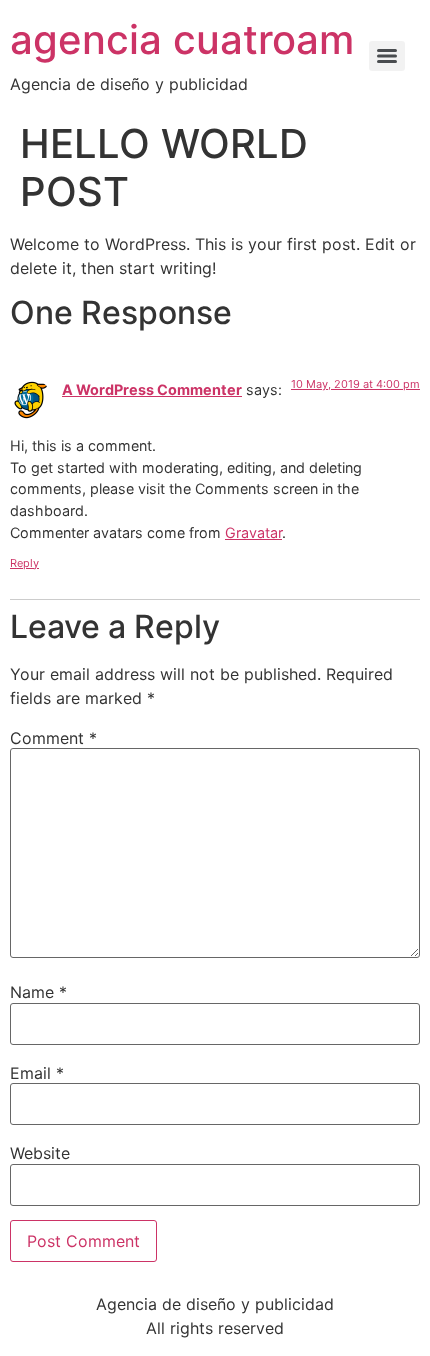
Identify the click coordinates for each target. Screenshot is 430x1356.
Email (37, 1073)
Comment (53, 738)
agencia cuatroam (182, 39)
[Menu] (387, 56)
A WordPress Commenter (152, 389)
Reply (24, 563)
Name (38, 992)
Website (40, 1153)
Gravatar (253, 532)
